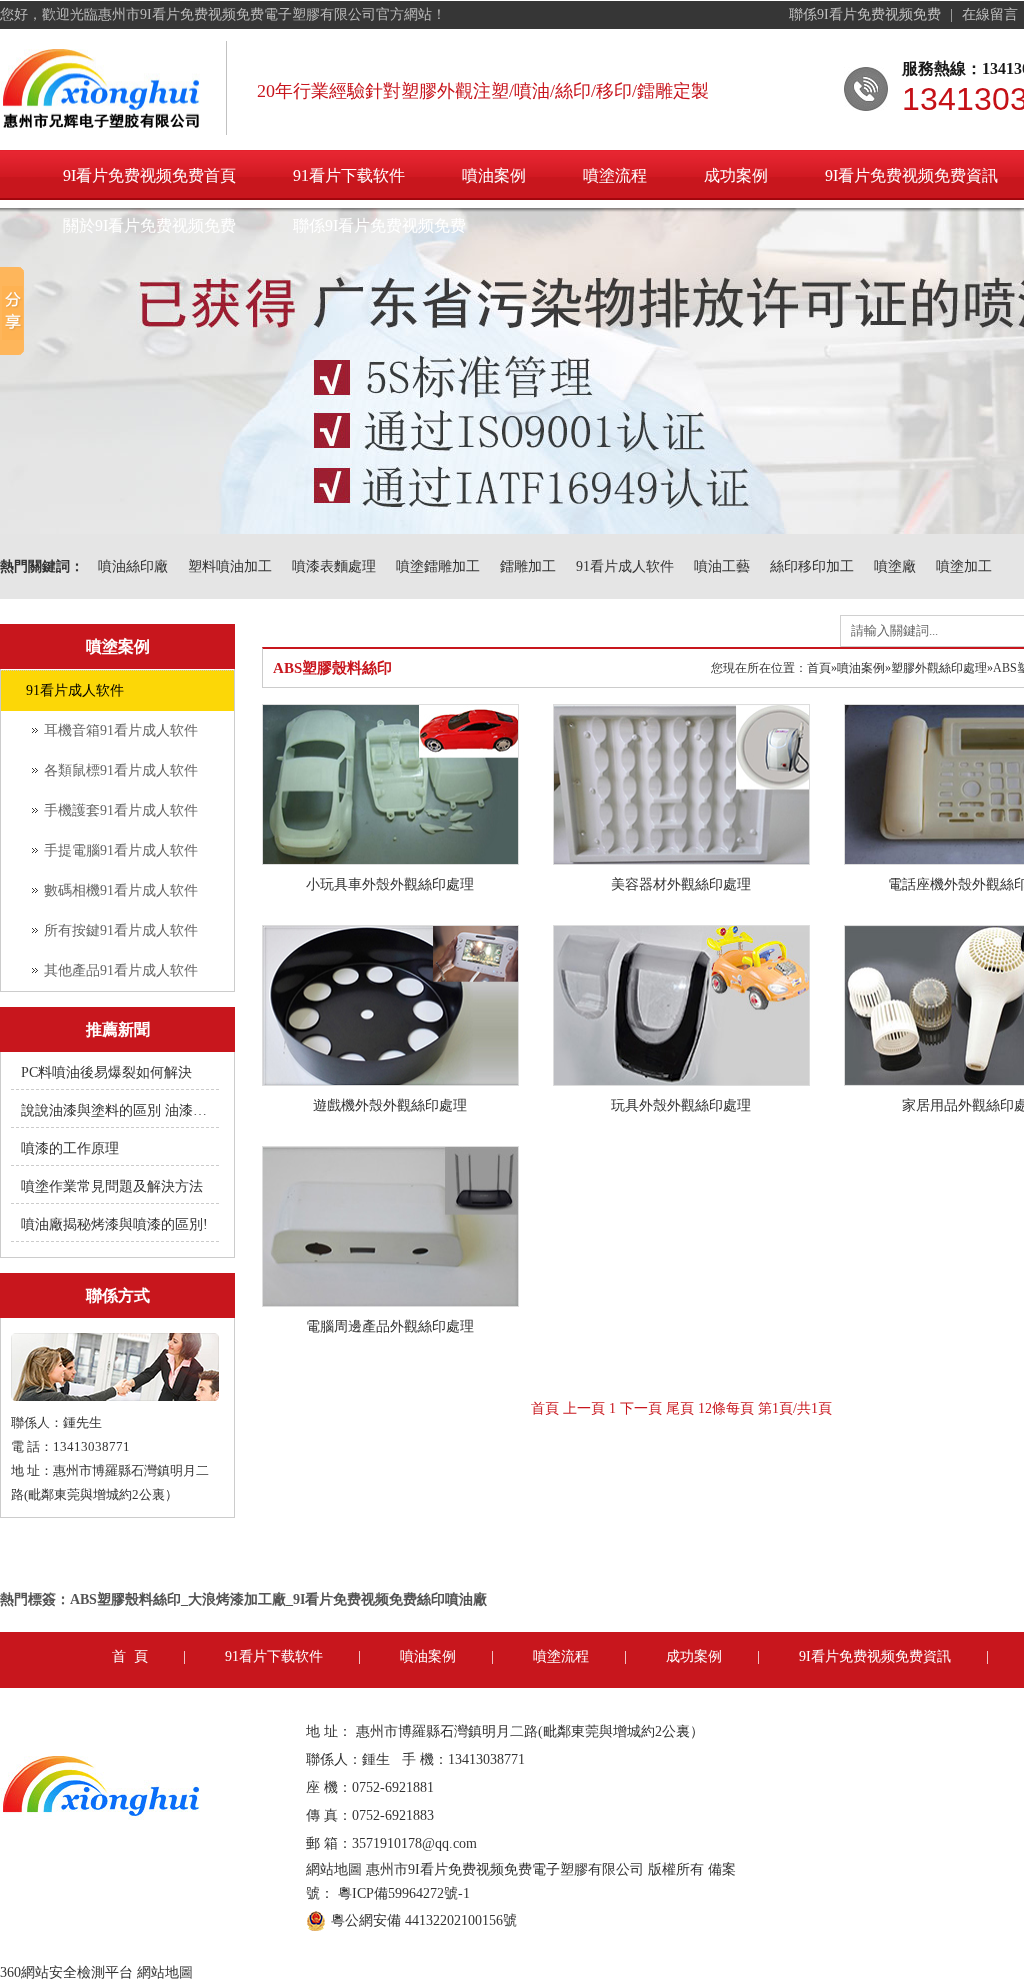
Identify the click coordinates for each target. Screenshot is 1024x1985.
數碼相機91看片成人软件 (121, 890)
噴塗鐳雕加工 (438, 566)
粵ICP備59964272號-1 (404, 1893)
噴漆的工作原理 (70, 1148)
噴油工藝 (722, 566)
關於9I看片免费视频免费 (149, 225)
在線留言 (992, 14)
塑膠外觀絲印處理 (939, 668)
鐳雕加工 (528, 566)
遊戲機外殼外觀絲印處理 (390, 1105)
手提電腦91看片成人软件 (121, 850)
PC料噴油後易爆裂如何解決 (106, 1072)
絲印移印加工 (812, 566)
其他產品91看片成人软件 (121, 970)
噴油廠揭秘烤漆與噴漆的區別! (114, 1224)
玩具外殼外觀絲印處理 (681, 1105)
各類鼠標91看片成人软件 (121, 770)
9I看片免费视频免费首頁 (149, 175)
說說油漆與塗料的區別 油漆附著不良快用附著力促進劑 (116, 1110)
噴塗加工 (964, 566)
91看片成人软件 (625, 566)
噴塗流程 (615, 175)
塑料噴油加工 (230, 566)
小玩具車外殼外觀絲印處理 (390, 884)
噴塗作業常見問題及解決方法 (112, 1186)
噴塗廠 (895, 566)
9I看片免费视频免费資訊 (875, 1656)
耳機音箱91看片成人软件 (121, 730)
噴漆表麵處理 (334, 566)
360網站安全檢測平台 (66, 1972)
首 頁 (130, 1656)
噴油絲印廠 (133, 566)
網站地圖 (334, 1869)
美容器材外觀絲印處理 (681, 884)
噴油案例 (494, 175)
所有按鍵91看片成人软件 (121, 930)
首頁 (819, 668)
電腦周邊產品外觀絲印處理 (390, 1326)
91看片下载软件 (349, 175)
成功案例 (736, 175)
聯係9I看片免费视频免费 (867, 14)
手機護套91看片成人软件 (121, 810)
